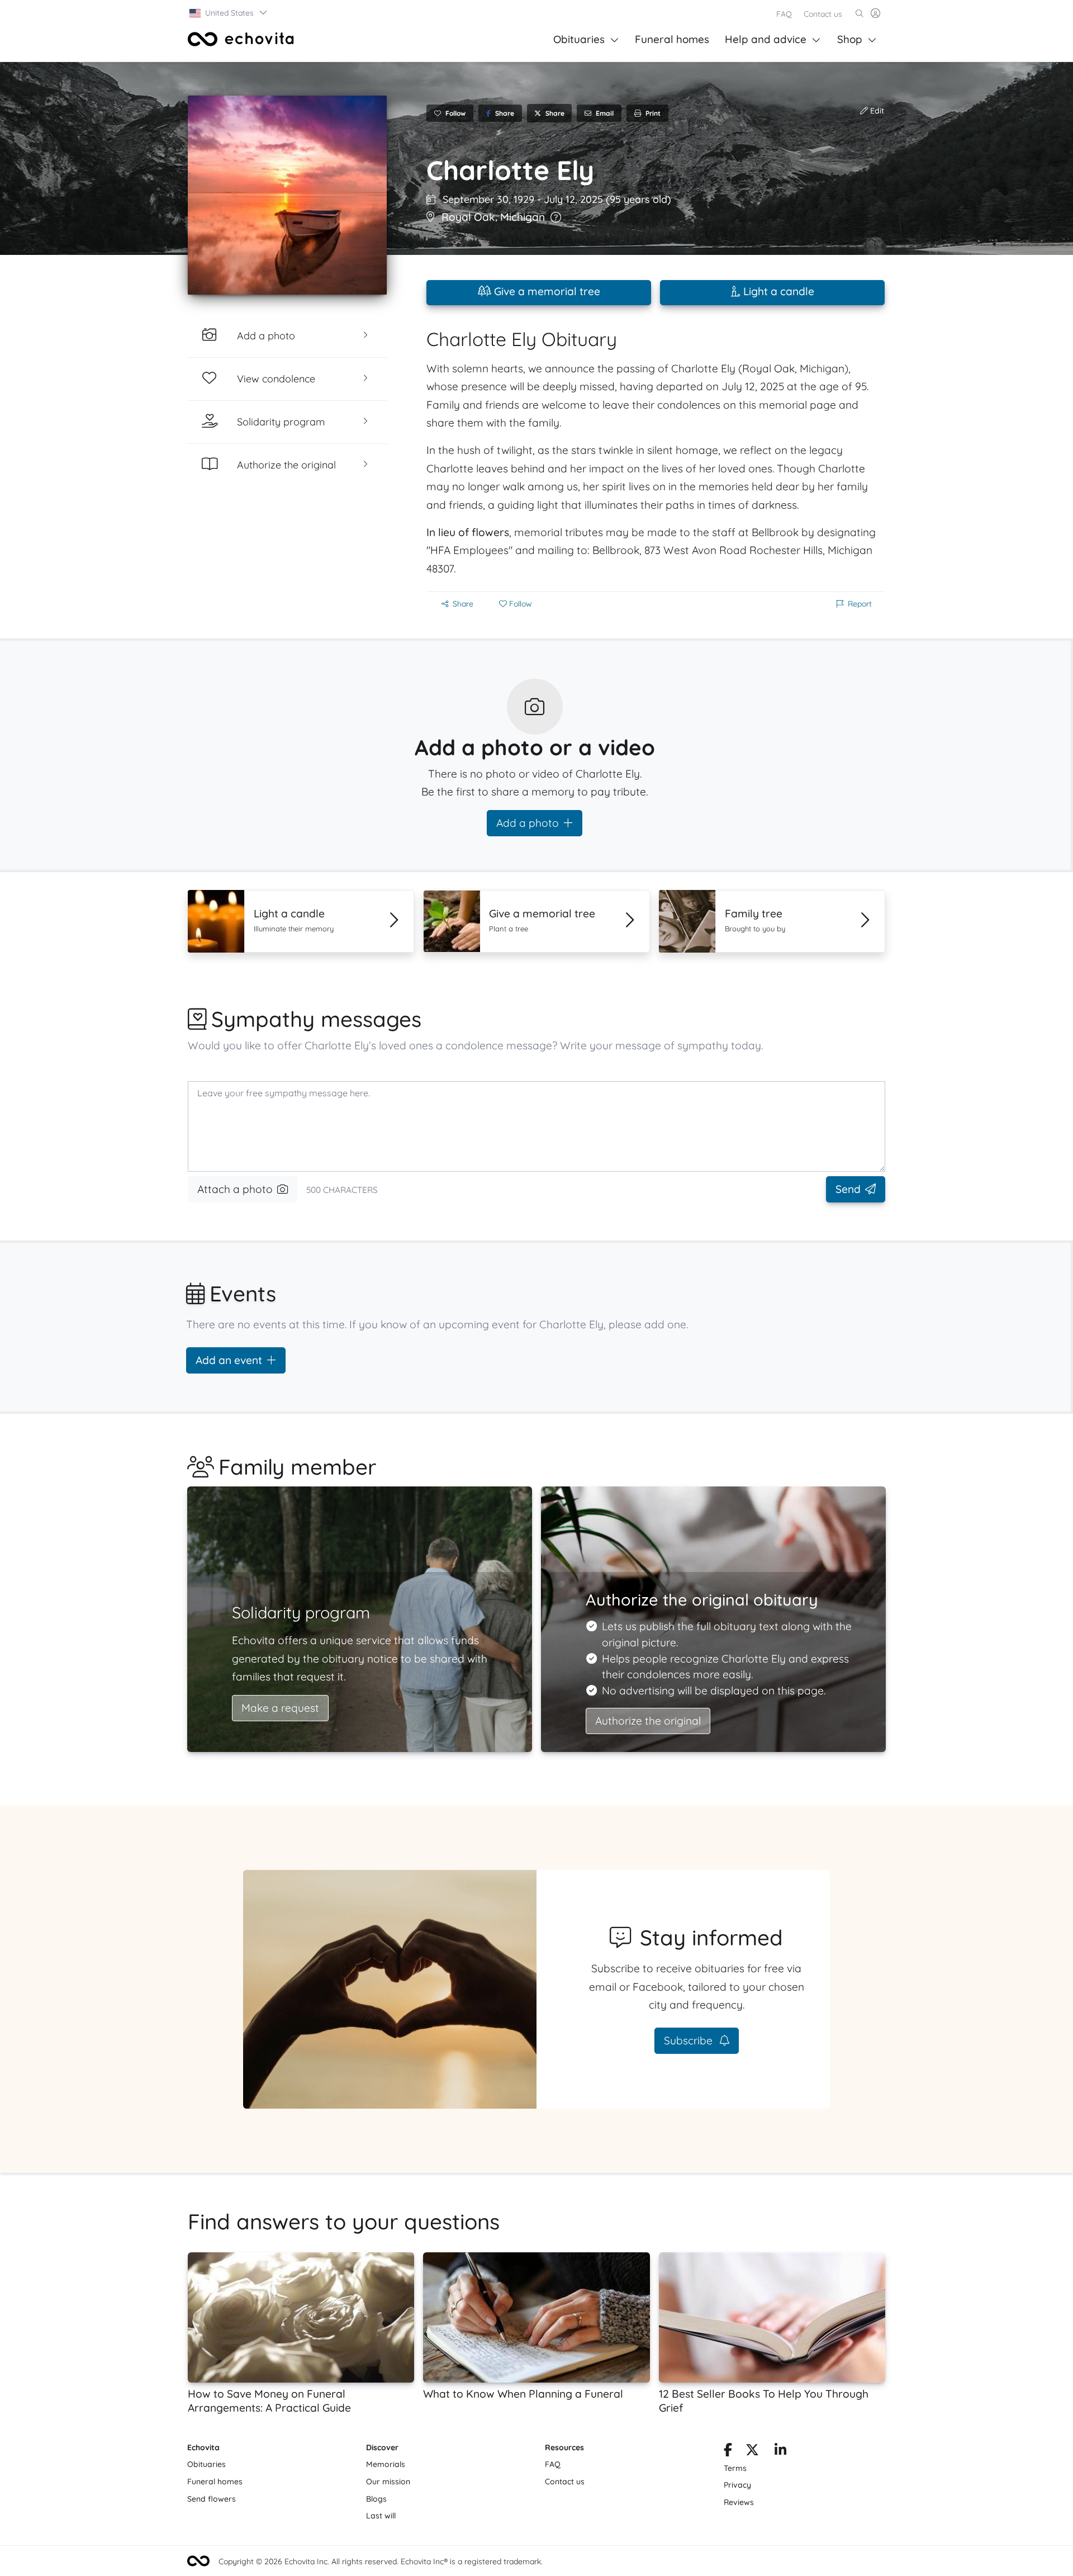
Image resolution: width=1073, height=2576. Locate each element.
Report (860, 604)
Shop (850, 39)
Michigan (523, 217)
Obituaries (579, 39)
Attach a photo (235, 1189)
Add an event (229, 1360)
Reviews (739, 2502)
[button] (229, 13)
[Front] (241, 39)
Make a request (280, 1708)
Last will (381, 2516)
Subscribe (690, 2040)
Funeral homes (672, 39)
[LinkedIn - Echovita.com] (780, 2452)
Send (848, 1189)
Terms (735, 2468)
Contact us (823, 14)
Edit (876, 111)
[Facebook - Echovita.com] (728, 2452)
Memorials (386, 2464)
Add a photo (528, 823)
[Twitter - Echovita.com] (752, 2452)
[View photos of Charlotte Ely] (287, 195)
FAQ (784, 14)
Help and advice (766, 39)
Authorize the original (648, 1721)
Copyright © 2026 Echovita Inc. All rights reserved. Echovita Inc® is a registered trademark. (381, 2561)
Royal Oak (468, 217)
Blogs (376, 2499)
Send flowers (212, 2499)
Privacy (737, 2485)
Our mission (388, 2482)
